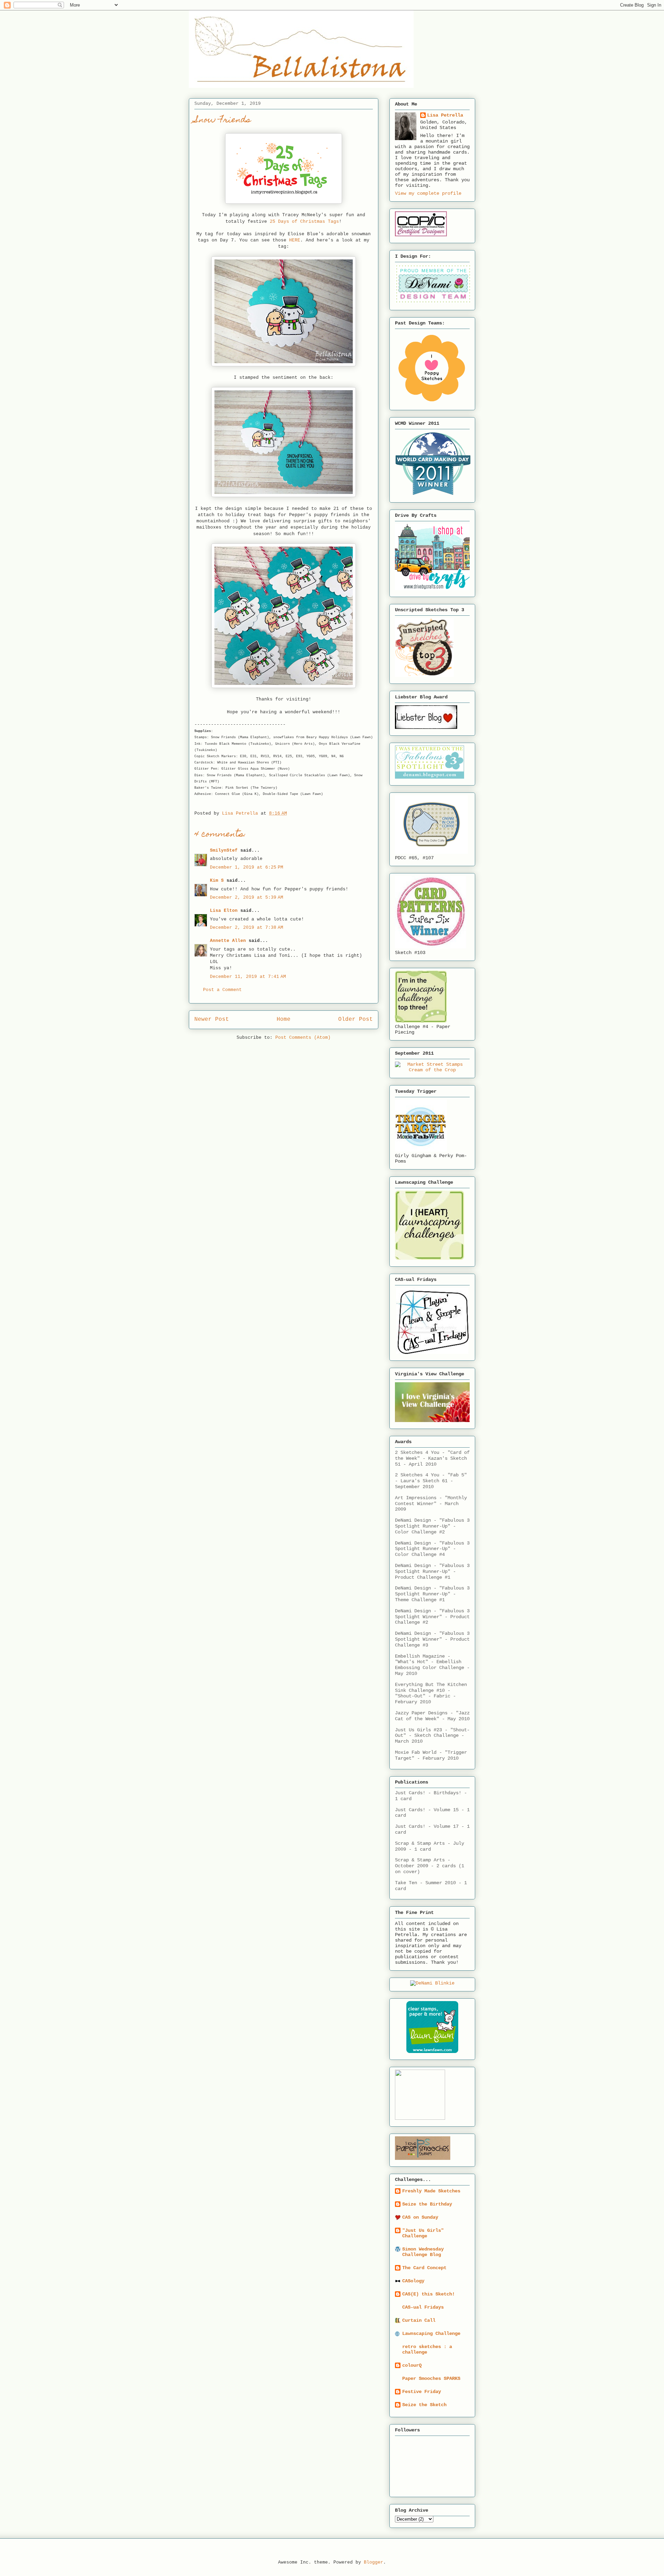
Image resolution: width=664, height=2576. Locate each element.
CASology (413, 2281)
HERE (295, 240)
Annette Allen (228, 941)
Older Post (356, 1019)
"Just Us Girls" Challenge (423, 2233)
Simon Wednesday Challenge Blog (423, 2252)
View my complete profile (428, 193)
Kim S (217, 881)
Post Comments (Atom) (303, 1038)
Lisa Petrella (445, 115)
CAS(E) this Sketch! (428, 2294)
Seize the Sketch (424, 2405)
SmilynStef (224, 850)
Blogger (373, 2562)
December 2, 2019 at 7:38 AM (247, 928)
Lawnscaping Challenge (431, 2334)
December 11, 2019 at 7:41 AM (248, 977)
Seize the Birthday (427, 2204)
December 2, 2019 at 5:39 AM (247, 897)
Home (284, 1019)
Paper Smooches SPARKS (431, 2378)
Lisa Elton (224, 911)
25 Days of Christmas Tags (304, 222)
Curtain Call (419, 2320)
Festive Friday (422, 2392)
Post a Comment (222, 990)
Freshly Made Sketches (431, 2191)
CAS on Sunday (420, 2217)
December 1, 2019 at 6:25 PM (247, 867)
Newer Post (212, 1019)
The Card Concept (424, 2268)
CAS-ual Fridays (423, 2307)
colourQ (412, 2365)
